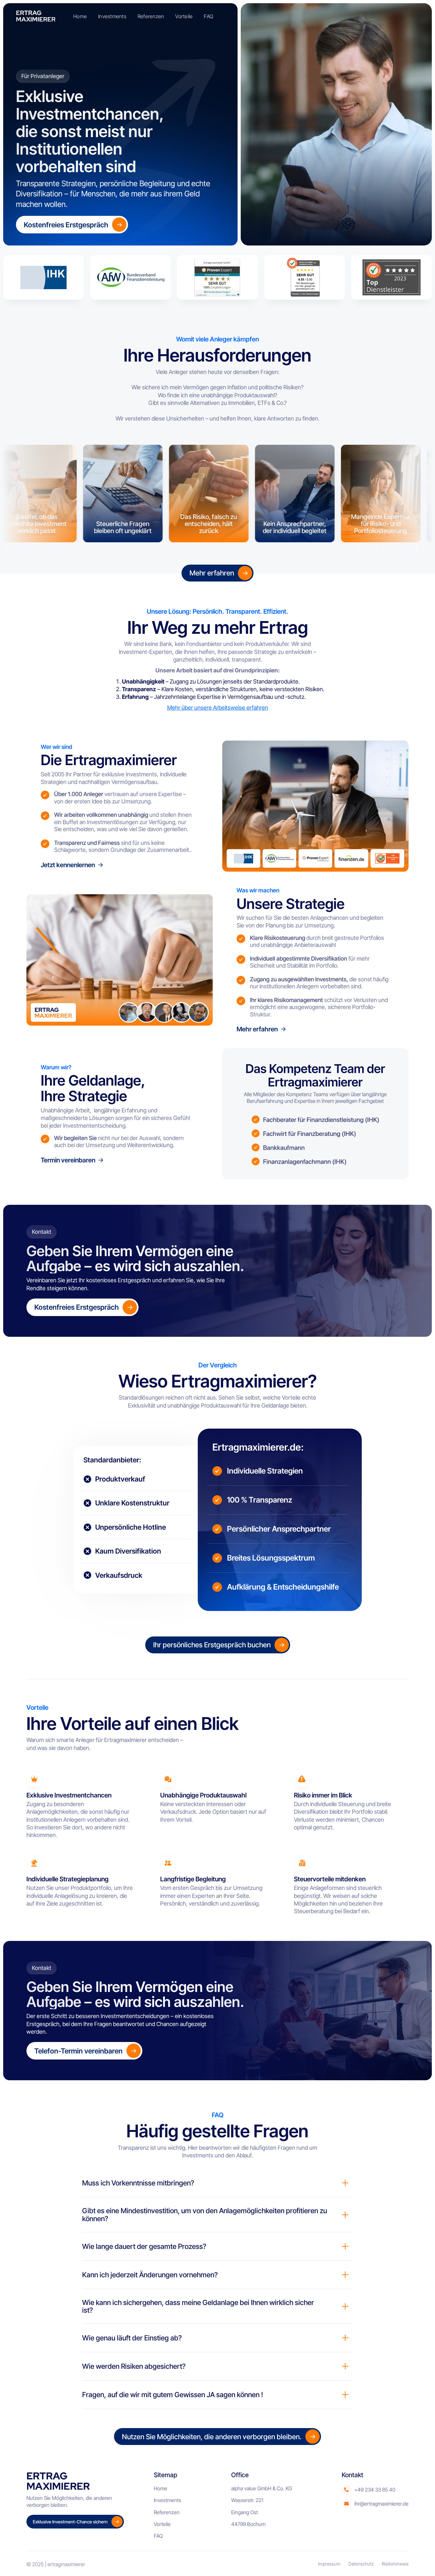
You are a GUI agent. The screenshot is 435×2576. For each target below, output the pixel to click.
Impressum (329, 2564)
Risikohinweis (395, 2564)
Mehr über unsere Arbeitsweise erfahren (218, 708)
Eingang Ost (245, 2512)
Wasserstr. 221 (247, 2500)
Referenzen (151, 16)
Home (80, 16)
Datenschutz (361, 2564)
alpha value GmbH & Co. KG (262, 2488)
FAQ (208, 16)
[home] (38, 16)
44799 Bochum (248, 2524)
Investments (112, 16)
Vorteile (184, 16)
